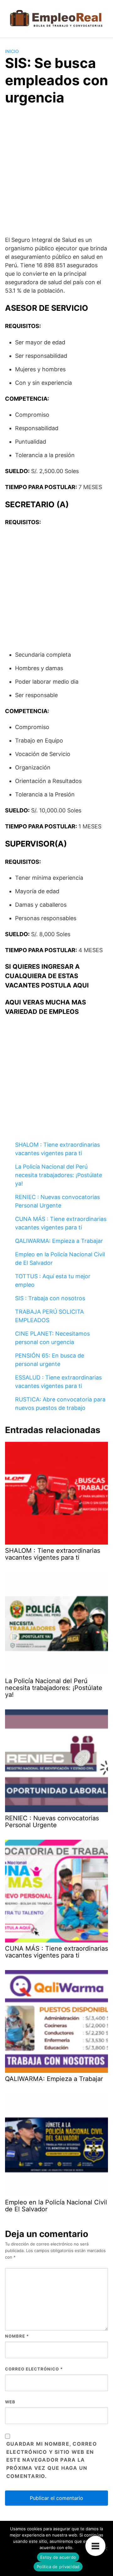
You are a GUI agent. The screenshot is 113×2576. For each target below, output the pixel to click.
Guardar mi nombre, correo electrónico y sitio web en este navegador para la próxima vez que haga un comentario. (52, 2460)
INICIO (12, 51)
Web (10, 2402)
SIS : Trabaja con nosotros (50, 1298)
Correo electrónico (34, 2369)
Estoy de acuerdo (58, 2557)
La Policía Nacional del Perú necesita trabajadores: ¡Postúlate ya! (59, 1175)
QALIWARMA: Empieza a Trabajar (59, 1241)
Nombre (17, 2336)
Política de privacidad (58, 2567)
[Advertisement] (56, 175)
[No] (105, 2548)
